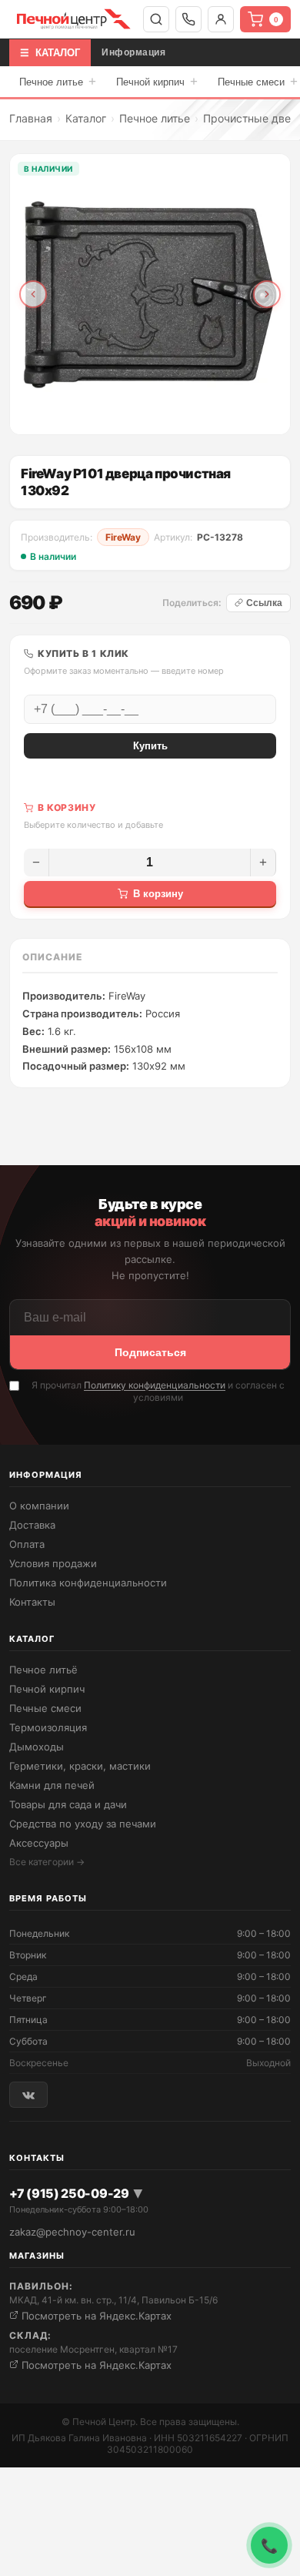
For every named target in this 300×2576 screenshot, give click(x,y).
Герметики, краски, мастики (80, 1766)
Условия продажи (53, 1563)
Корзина (276, 20)
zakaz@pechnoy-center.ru (72, 2232)
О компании (39, 1506)
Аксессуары (39, 1843)
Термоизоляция (48, 1727)
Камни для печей (52, 1785)
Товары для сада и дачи (68, 1804)
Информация (133, 52)
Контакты (32, 1602)
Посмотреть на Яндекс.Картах (95, 2316)
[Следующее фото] (267, 294)
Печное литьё (43, 1670)
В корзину (158, 894)
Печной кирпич (157, 81)
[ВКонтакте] (28, 2094)
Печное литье (58, 81)
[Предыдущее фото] (33, 294)
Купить (150, 746)
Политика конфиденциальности (88, 1583)
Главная (31, 118)
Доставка (32, 1525)
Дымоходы (37, 1747)
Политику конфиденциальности (155, 1385)
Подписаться (150, 1352)
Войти (221, 19)
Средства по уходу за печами (83, 1824)
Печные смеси (45, 1708)
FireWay (123, 537)
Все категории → (47, 1862)
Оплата (27, 1544)
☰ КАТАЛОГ (50, 53)
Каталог (86, 118)
